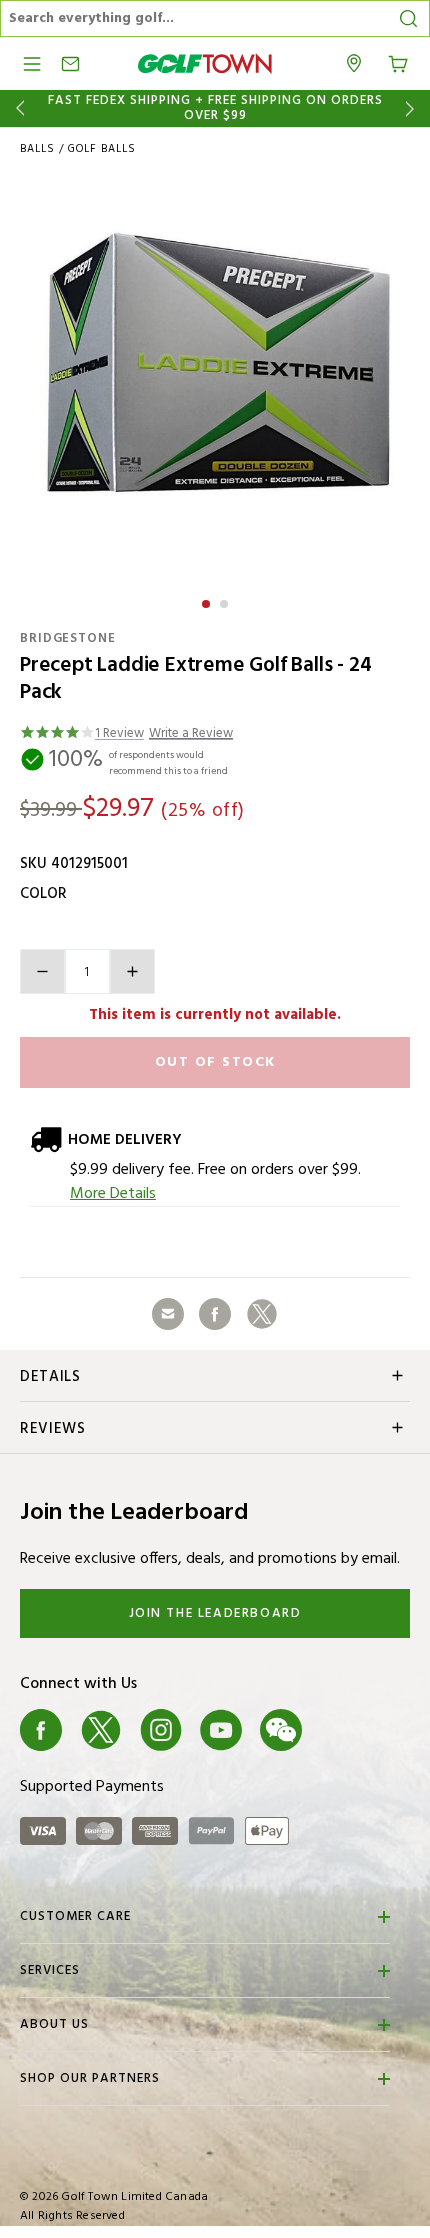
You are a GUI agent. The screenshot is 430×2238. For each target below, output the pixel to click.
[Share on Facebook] (215, 1314)
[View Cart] (398, 62)
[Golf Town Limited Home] (205, 63)
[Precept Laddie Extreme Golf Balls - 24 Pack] (215, 378)
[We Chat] (281, 1730)
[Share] (168, 1314)
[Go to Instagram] (161, 1730)
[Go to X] (101, 1730)
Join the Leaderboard (215, 1613)
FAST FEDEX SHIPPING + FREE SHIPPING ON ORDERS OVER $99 (215, 108)
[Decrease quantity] (42, 971)
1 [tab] (208, 601)
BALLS (37, 149)
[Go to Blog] (341, 1730)
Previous (16, 108)
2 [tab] (226, 601)
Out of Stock (215, 1062)
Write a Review (191, 734)
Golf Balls (102, 149)
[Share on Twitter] (262, 1314)
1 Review (119, 734)
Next (413, 108)
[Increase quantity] (132, 971)
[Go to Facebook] (41, 1730)
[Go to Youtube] (221, 1730)
